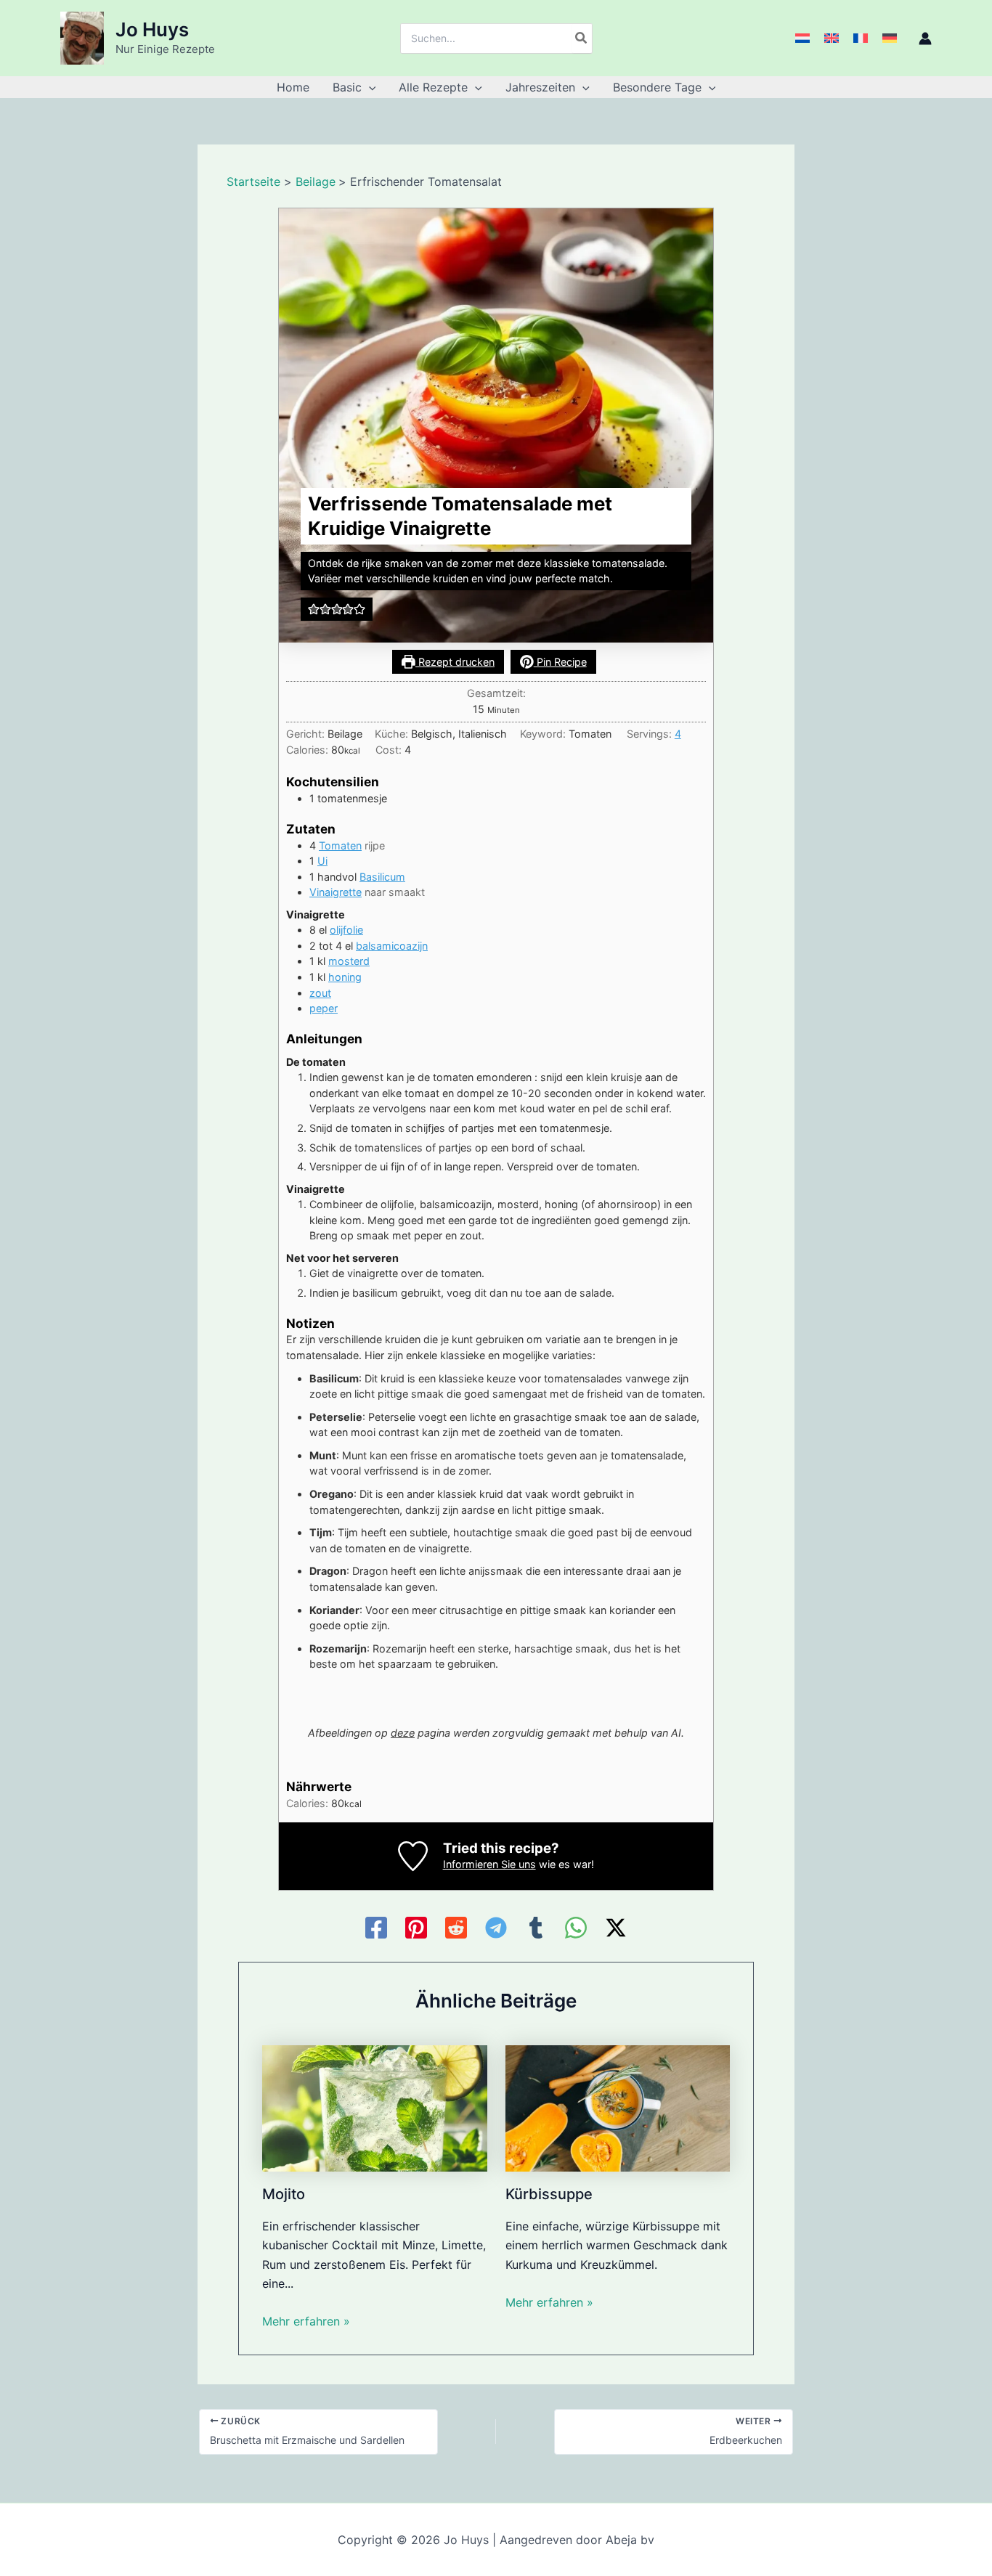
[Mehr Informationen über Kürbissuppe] (618, 2107)
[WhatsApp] (576, 1928)
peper (324, 1008)
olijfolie (346, 930)
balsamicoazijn (392, 946)
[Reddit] (456, 1928)
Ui (322, 861)
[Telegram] (496, 1928)
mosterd (349, 961)
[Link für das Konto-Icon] (925, 38)
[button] (369, 87)
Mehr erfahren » (306, 2321)
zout (320, 993)
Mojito (284, 2194)
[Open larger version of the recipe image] (496, 425)
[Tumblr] (536, 1928)
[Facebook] (376, 1928)
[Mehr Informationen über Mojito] (375, 2107)
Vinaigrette (336, 892)
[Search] (582, 38)
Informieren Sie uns (489, 1864)
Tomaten (340, 845)
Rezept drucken (455, 662)
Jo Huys (152, 29)
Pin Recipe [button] (560, 662)
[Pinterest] (416, 1928)
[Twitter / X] (616, 1928)
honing (345, 977)
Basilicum (382, 877)
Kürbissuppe (549, 2194)
